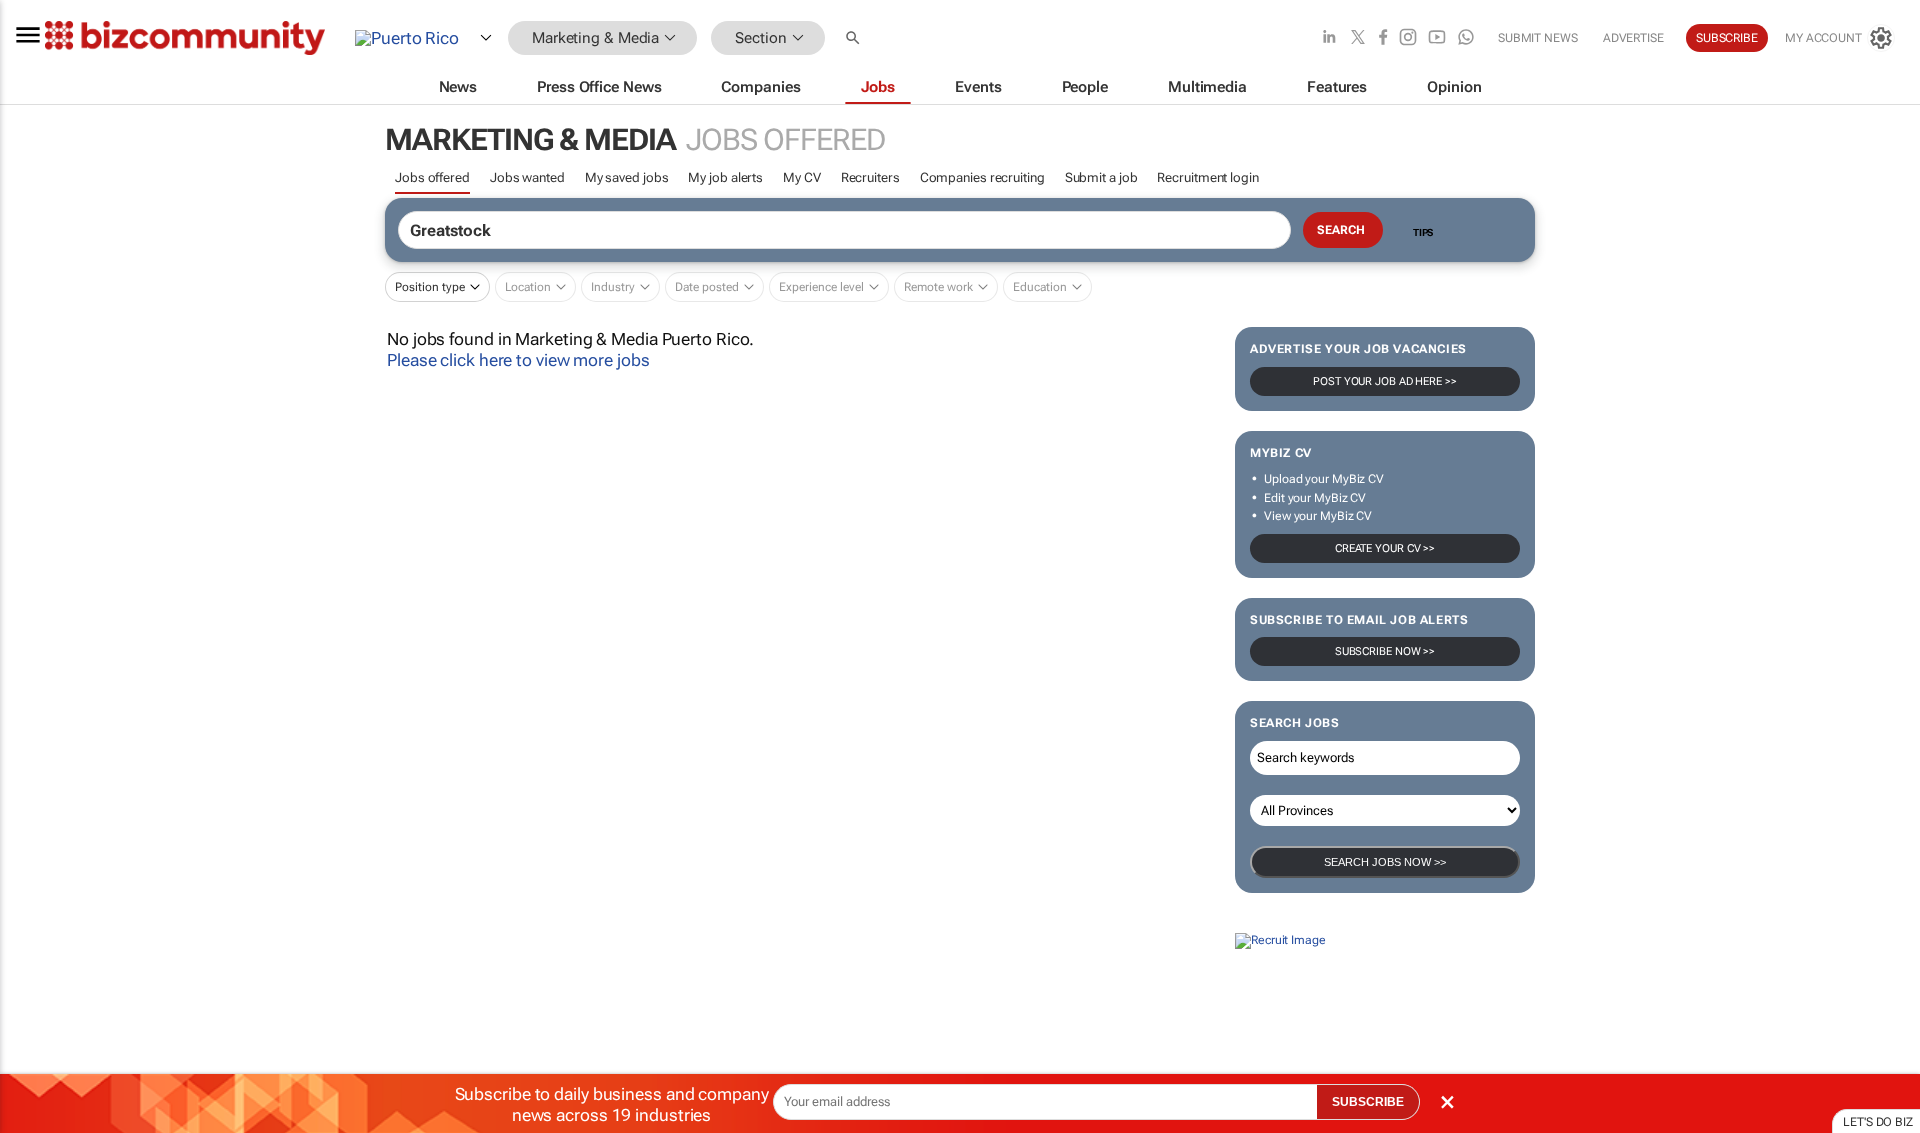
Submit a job (1101, 177)
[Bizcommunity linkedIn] (1329, 38)
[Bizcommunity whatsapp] (1466, 38)
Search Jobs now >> (1385, 862)
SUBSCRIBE (1368, 1102)
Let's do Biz (1878, 1122)
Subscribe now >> (1385, 651)
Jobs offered (432, 177)
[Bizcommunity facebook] (1383, 38)
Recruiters (870, 177)
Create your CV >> (1385, 548)
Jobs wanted (527, 177)
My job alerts (725, 177)
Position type (430, 287)
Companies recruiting (982, 177)
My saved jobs (627, 177)
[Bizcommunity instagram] (1408, 38)
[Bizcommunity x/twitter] (1358, 38)
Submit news (1538, 38)
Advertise (1633, 38)
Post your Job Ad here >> (1385, 381)
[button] (855, 38)
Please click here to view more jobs (518, 360)
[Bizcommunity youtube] (1437, 38)
